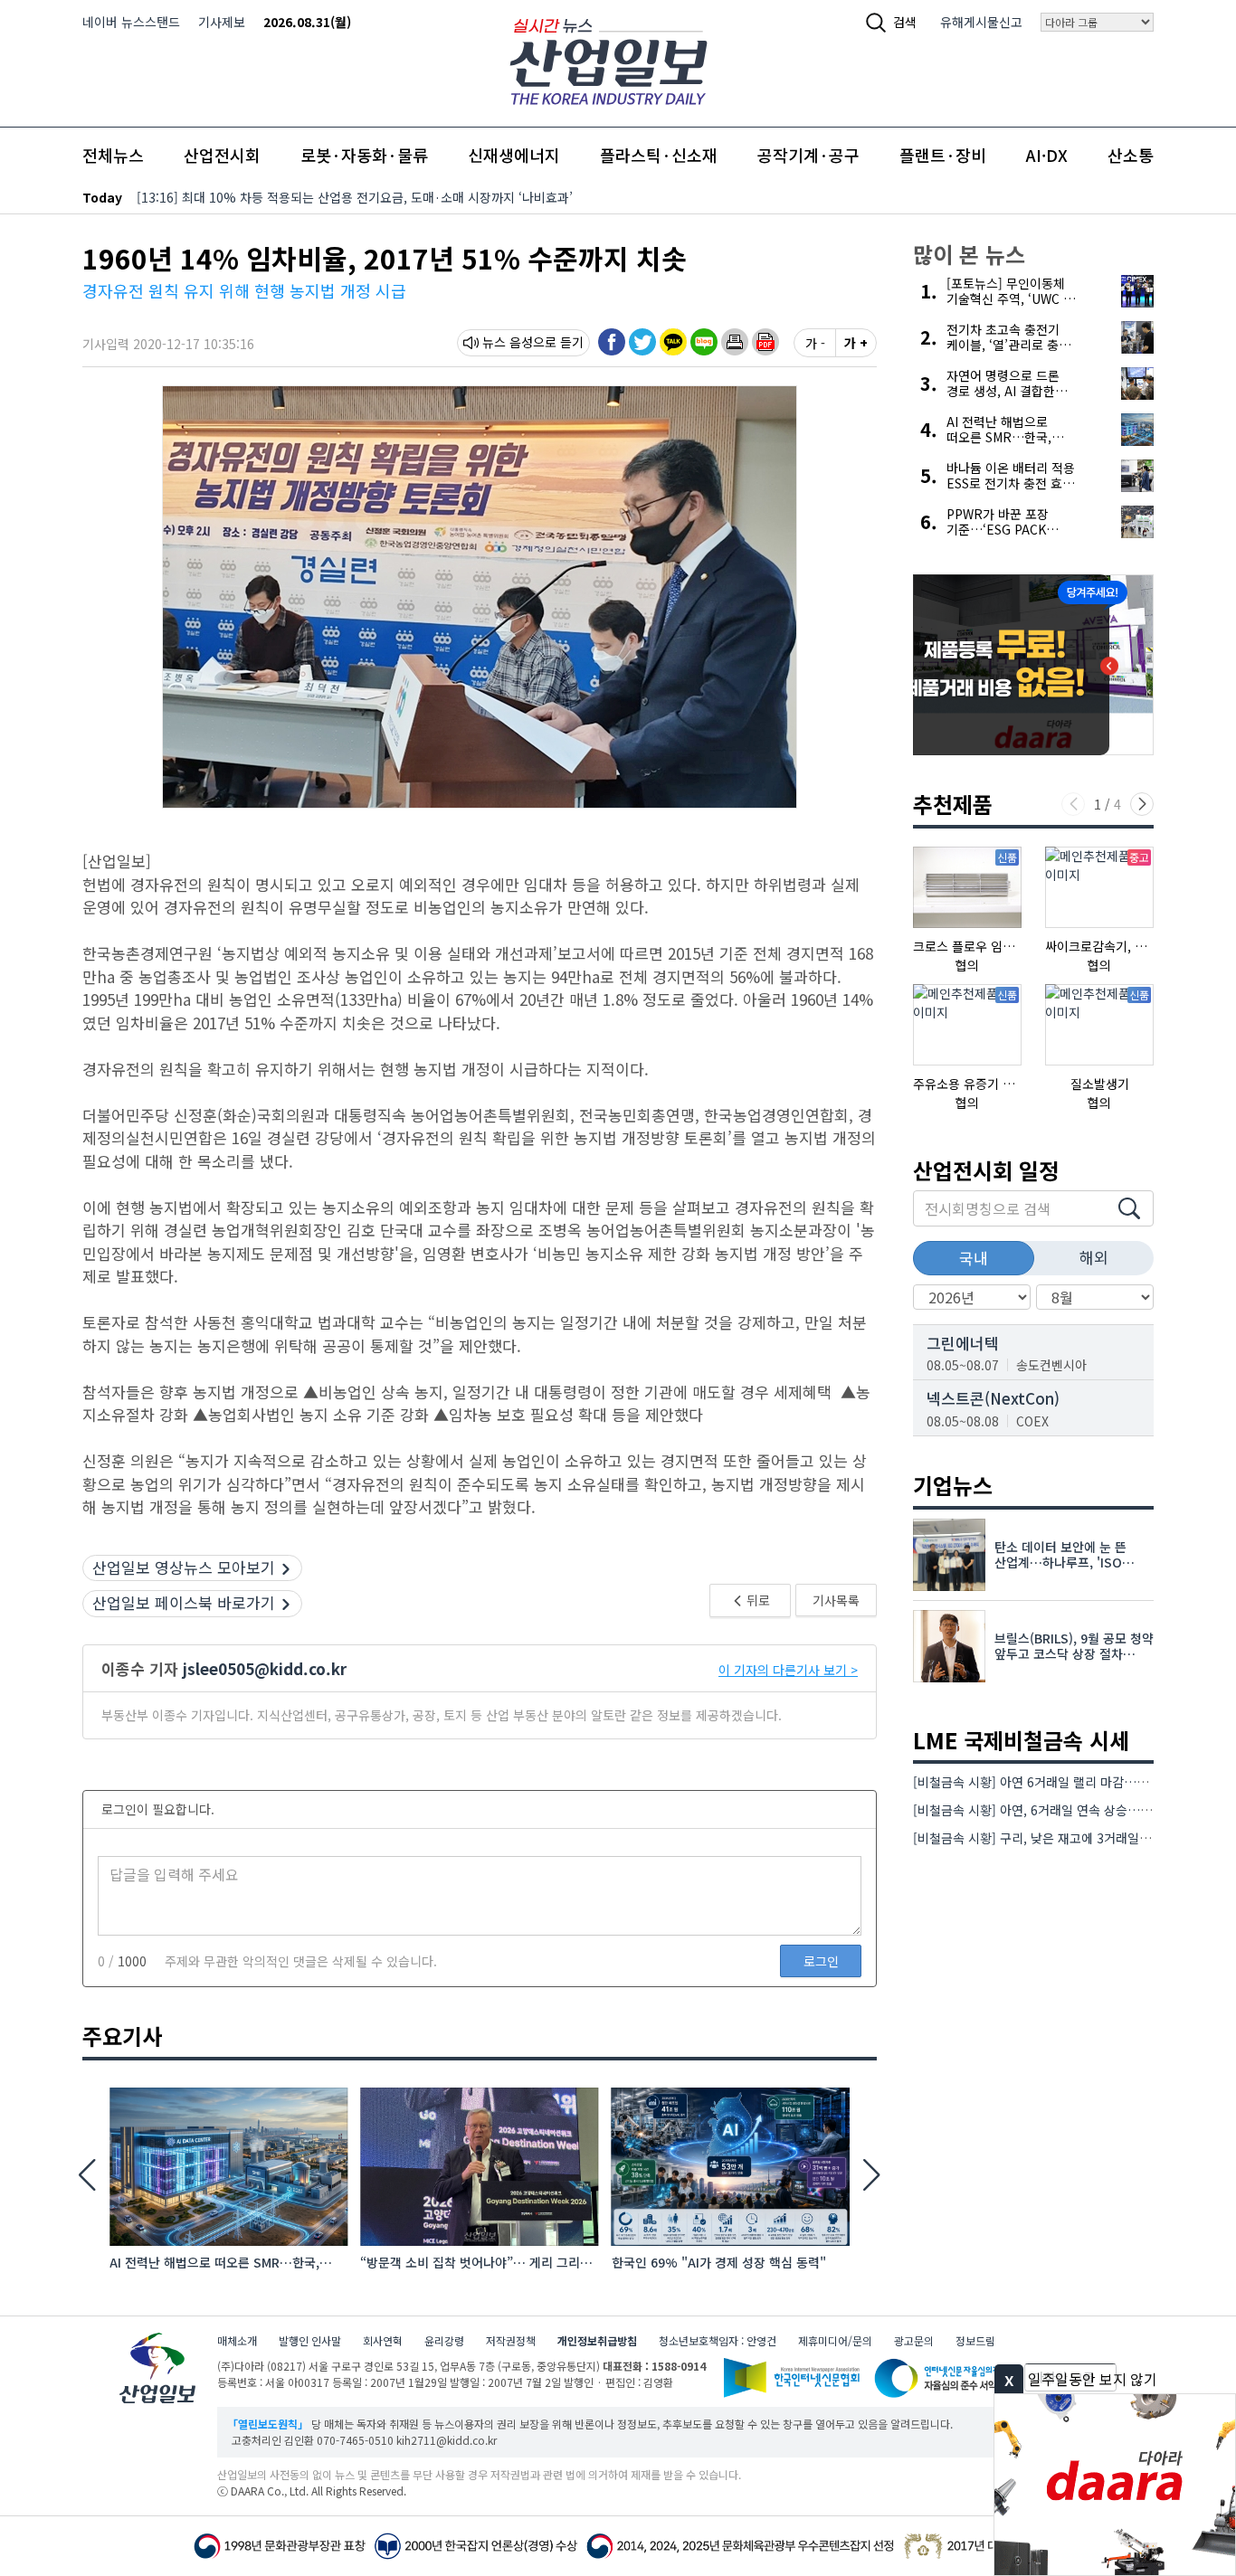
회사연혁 (383, 2340)
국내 (974, 1258)
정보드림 (975, 2340)
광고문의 (914, 2340)
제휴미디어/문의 (835, 2340)
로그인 (821, 1961)
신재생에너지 (514, 155)
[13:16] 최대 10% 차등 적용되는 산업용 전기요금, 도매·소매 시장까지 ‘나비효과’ (355, 197)
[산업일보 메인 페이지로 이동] (608, 59)
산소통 (1131, 155)
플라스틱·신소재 (659, 155)
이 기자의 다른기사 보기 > (788, 1670)
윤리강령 (444, 2340)
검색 (905, 22)
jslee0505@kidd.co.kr (265, 1668)
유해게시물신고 (981, 22)
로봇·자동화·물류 (364, 155)
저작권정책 (511, 2340)
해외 (1094, 1257)
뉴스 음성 (508, 342)
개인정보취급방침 (597, 2340)
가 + (856, 343)
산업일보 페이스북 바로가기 (184, 1602)
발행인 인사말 (310, 2340)
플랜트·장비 (943, 155)
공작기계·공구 (808, 155)
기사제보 (222, 22)
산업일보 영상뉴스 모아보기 (184, 1567)
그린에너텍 (963, 1343)
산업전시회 (222, 155)
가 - (815, 343)
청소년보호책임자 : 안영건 (718, 2340)
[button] (735, 342)
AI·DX (1047, 155)
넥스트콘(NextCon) (993, 1398)
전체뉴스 (113, 155)
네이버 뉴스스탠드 (131, 22)
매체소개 (237, 2340)
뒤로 (757, 1600)
